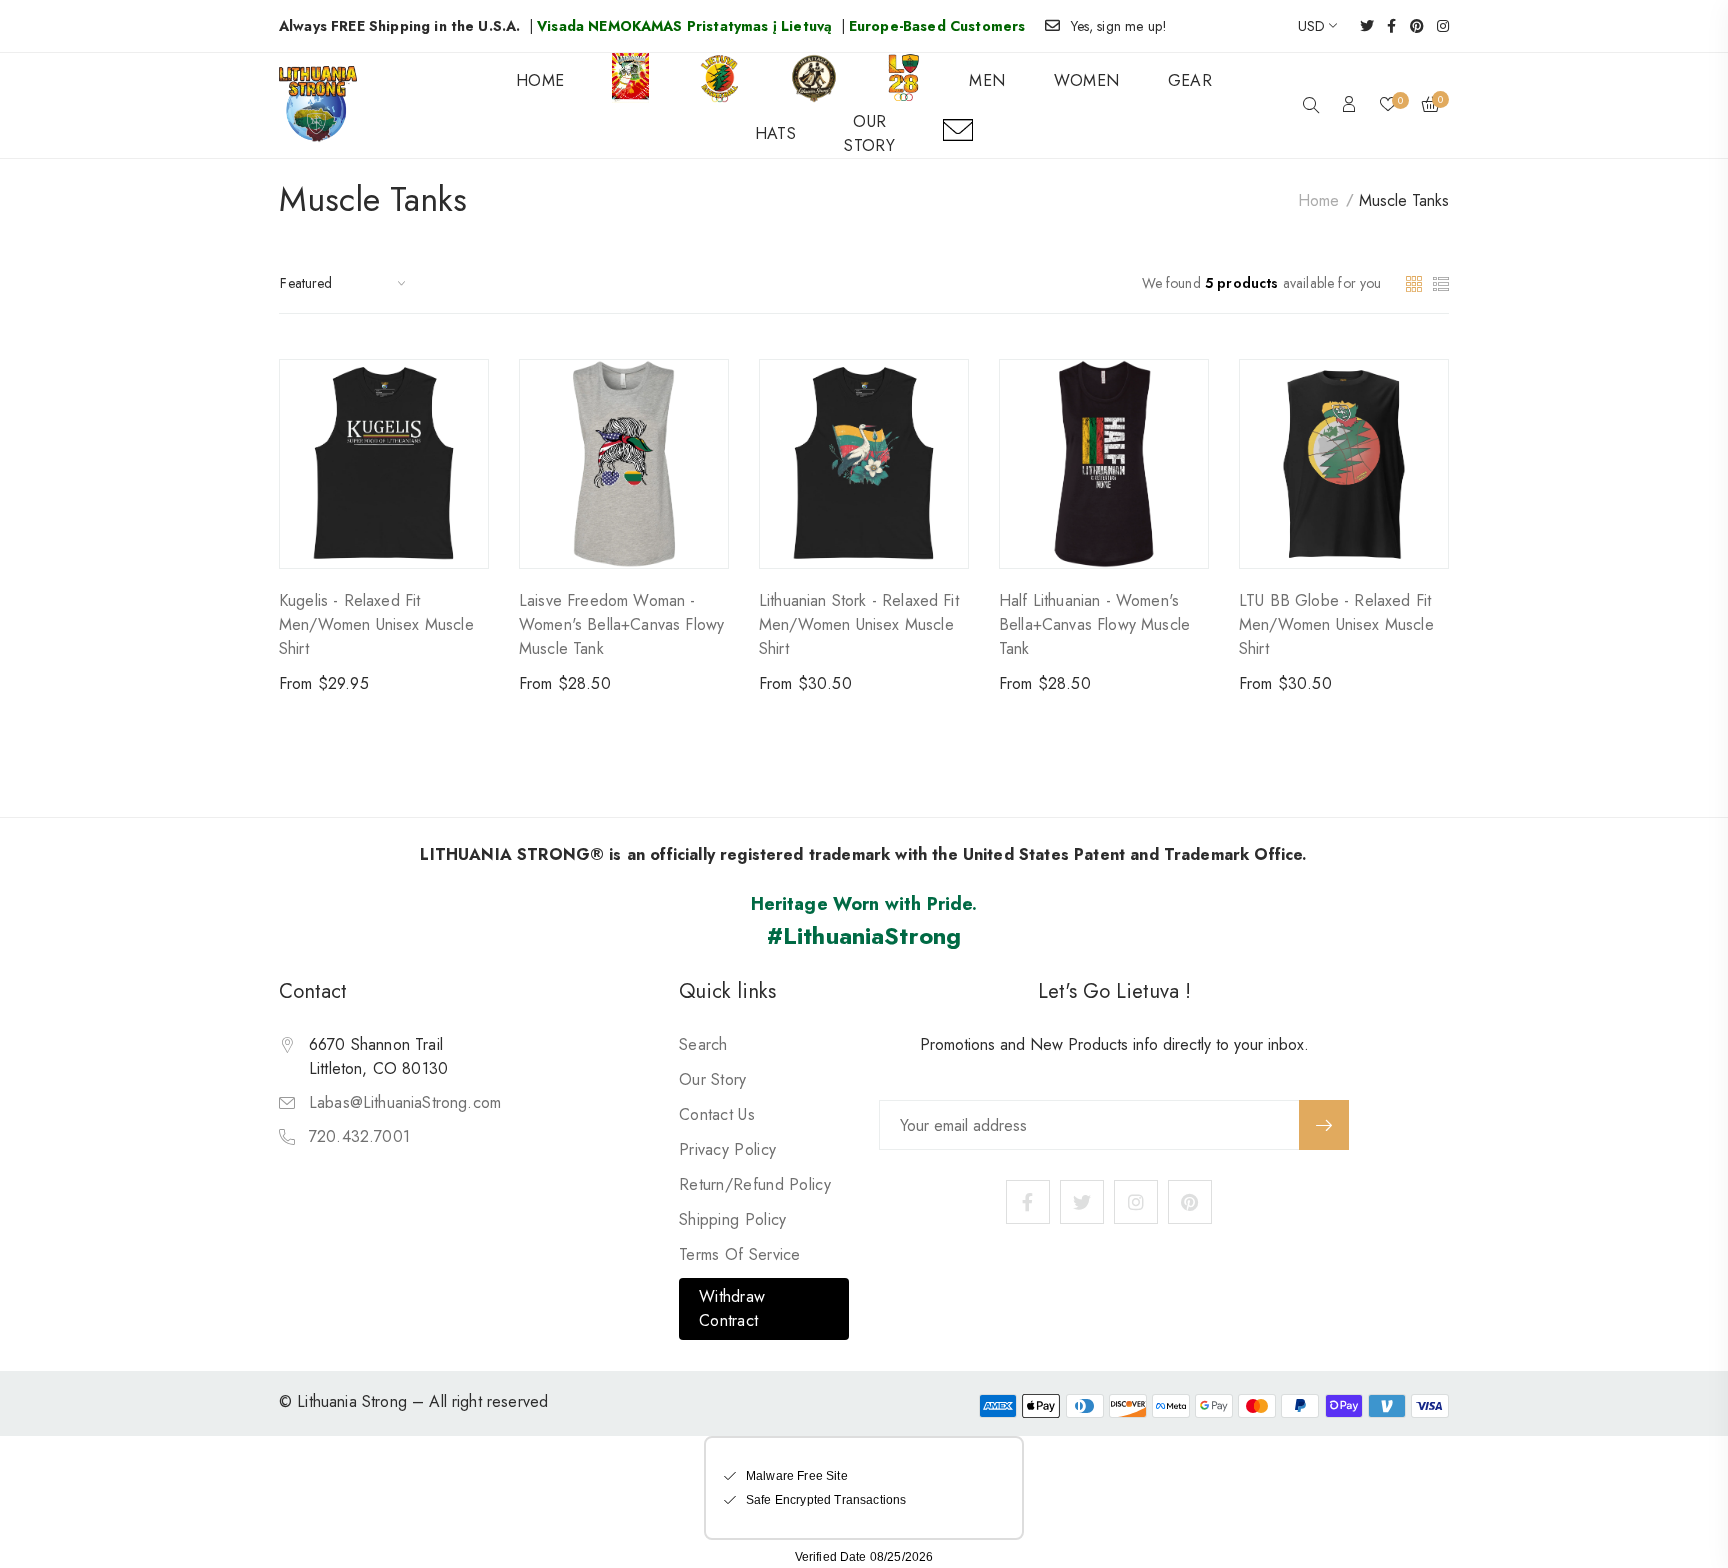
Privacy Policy (727, 1149)
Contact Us (717, 1114)
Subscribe (1324, 1125)
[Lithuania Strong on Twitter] (1360, 26)
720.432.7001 (359, 1136)
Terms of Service (740, 1254)
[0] (1388, 106)
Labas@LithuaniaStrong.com (405, 1102)
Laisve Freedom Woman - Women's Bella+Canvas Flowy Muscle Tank (621, 624)
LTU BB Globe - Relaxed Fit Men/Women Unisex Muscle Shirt (1336, 624)
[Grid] (1416, 281)
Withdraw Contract (732, 1308)
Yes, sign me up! (1119, 26)
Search (703, 1044)
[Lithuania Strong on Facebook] (1385, 26)
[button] (1311, 107)
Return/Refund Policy (755, 1184)
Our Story (713, 1079)
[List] (1441, 281)
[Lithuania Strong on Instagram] (1436, 26)
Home (1318, 200)
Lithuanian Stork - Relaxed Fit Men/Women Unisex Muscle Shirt (859, 624)
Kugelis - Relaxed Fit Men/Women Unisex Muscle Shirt (376, 624)
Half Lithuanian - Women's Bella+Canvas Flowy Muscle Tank (1094, 624)
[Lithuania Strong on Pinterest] (1410, 26)
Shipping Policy (733, 1219)
